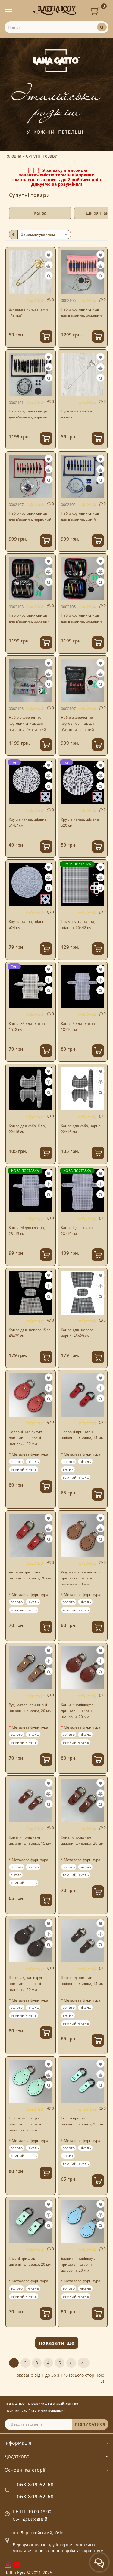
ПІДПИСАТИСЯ (90, 2424)
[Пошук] (102, 27)
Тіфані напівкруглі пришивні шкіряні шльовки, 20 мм (25, 2124)
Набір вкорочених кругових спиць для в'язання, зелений (78, 723)
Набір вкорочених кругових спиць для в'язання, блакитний (27, 723)
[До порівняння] (48, 266)
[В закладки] (49, 255)
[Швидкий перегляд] (49, 276)
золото (17, 1461)
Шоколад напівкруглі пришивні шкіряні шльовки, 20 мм (27, 1984)
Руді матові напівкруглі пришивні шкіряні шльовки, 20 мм (81, 1578)
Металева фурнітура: (30, 1454)
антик (68, 1469)
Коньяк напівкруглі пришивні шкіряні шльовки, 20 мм (78, 1711)
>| (84, 2363)
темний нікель (24, 1469)
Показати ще (57, 2343)
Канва (40, 213)
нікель (33, 1461)
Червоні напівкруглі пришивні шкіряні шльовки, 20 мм (26, 1438)
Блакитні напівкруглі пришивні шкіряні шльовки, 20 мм (79, 2264)
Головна (13, 156)
